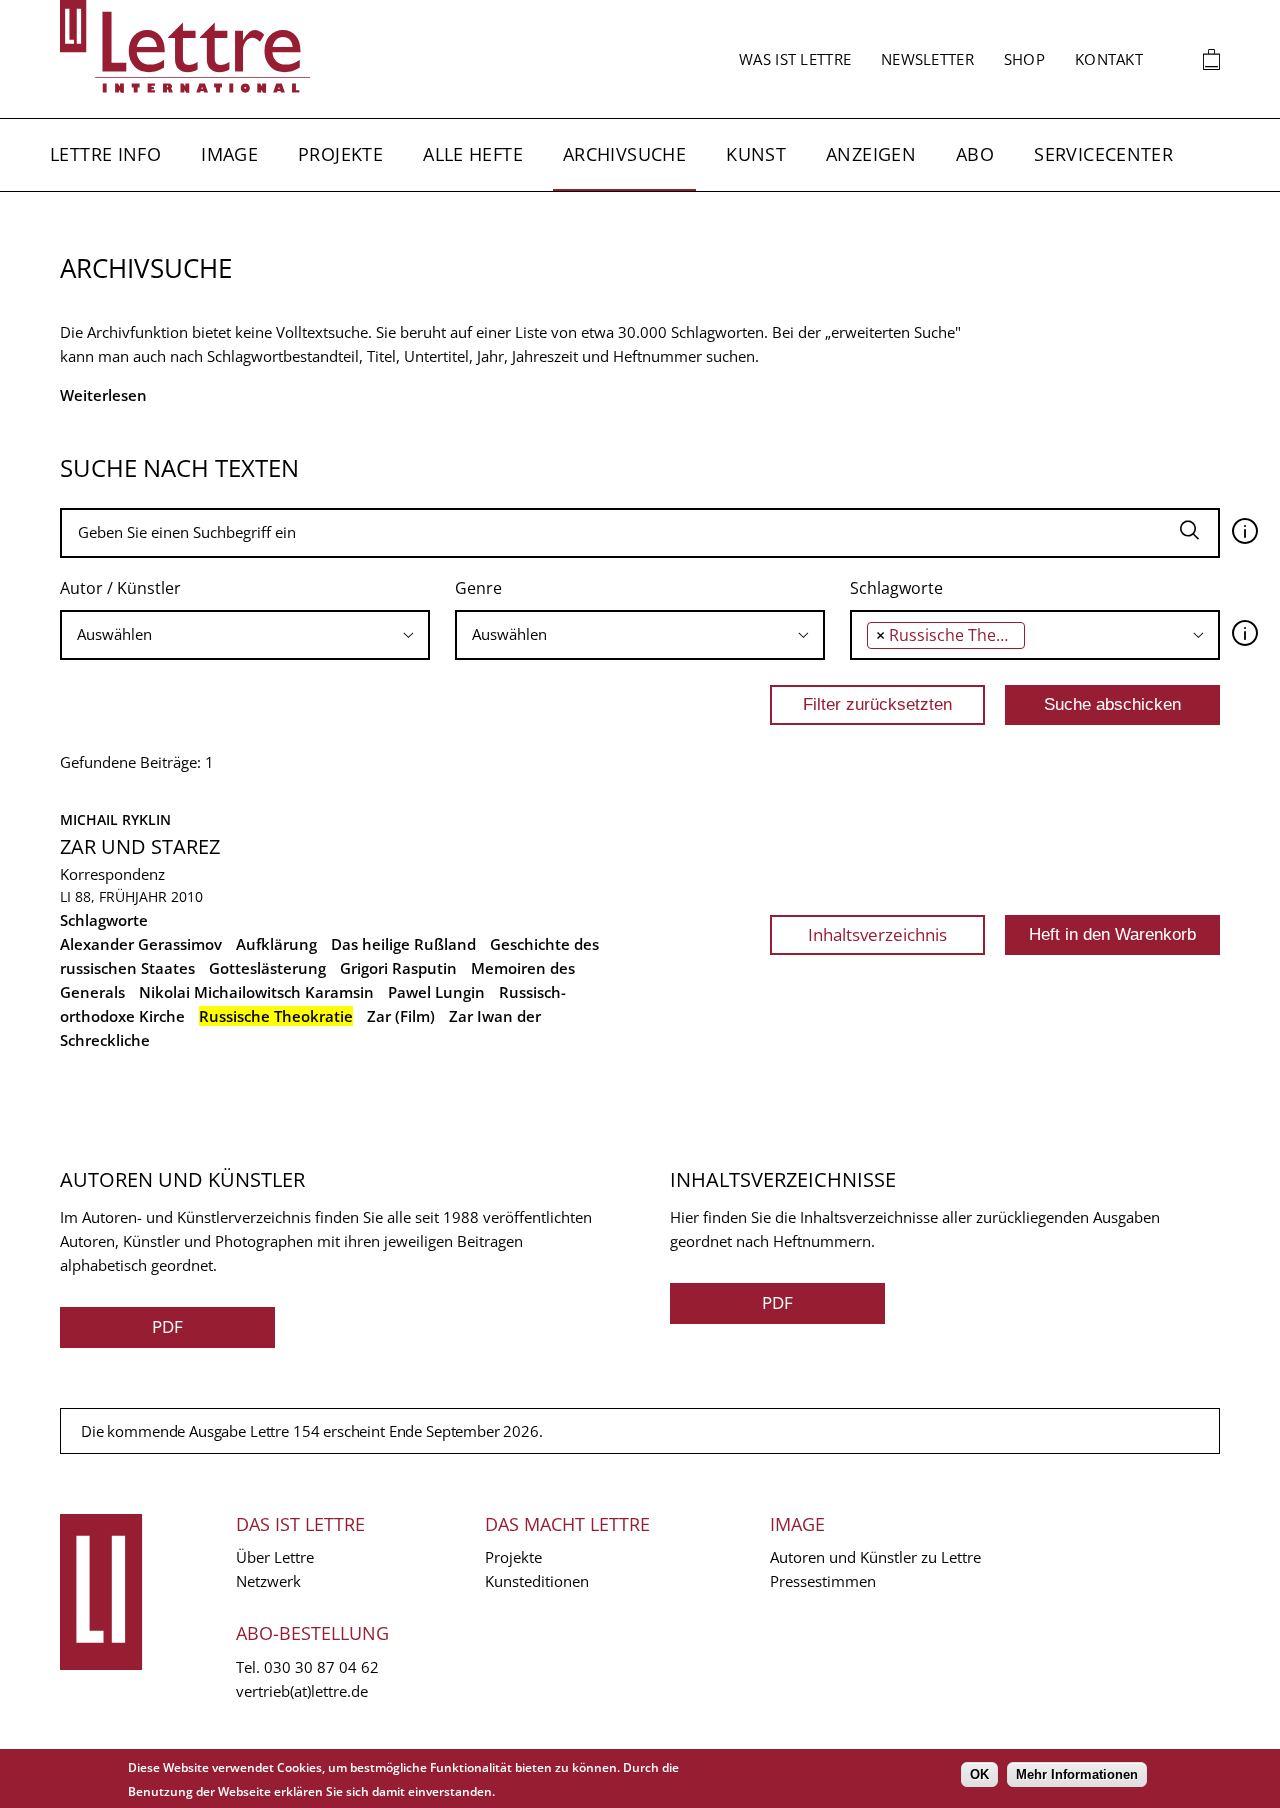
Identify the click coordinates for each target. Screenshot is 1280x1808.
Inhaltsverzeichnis (877, 934)
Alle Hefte (473, 154)
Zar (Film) (401, 1016)
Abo (975, 154)
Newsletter (927, 59)
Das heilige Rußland (403, 944)
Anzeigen (871, 154)
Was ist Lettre (795, 59)
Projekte (340, 154)
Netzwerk (268, 1581)
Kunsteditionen (537, 1581)
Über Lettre (275, 1557)
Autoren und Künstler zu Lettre (875, 1557)
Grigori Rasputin (398, 968)
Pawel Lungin (436, 992)
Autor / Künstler (120, 588)
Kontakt (1109, 59)
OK (979, 1774)
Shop (1024, 59)
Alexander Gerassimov (141, 944)
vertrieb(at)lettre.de (302, 1691)
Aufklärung (276, 944)
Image (229, 154)
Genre (478, 588)
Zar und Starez (140, 846)
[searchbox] (245, 634)
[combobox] (245, 635)
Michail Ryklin (115, 819)
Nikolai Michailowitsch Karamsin (256, 992)
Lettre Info (105, 154)
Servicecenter (1103, 154)
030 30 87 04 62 (321, 1667)
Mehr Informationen (1077, 1774)
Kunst (756, 154)
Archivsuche (624, 154)
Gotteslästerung (267, 968)
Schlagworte (896, 588)
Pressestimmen (823, 1581)
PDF (167, 1326)
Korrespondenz (112, 874)
